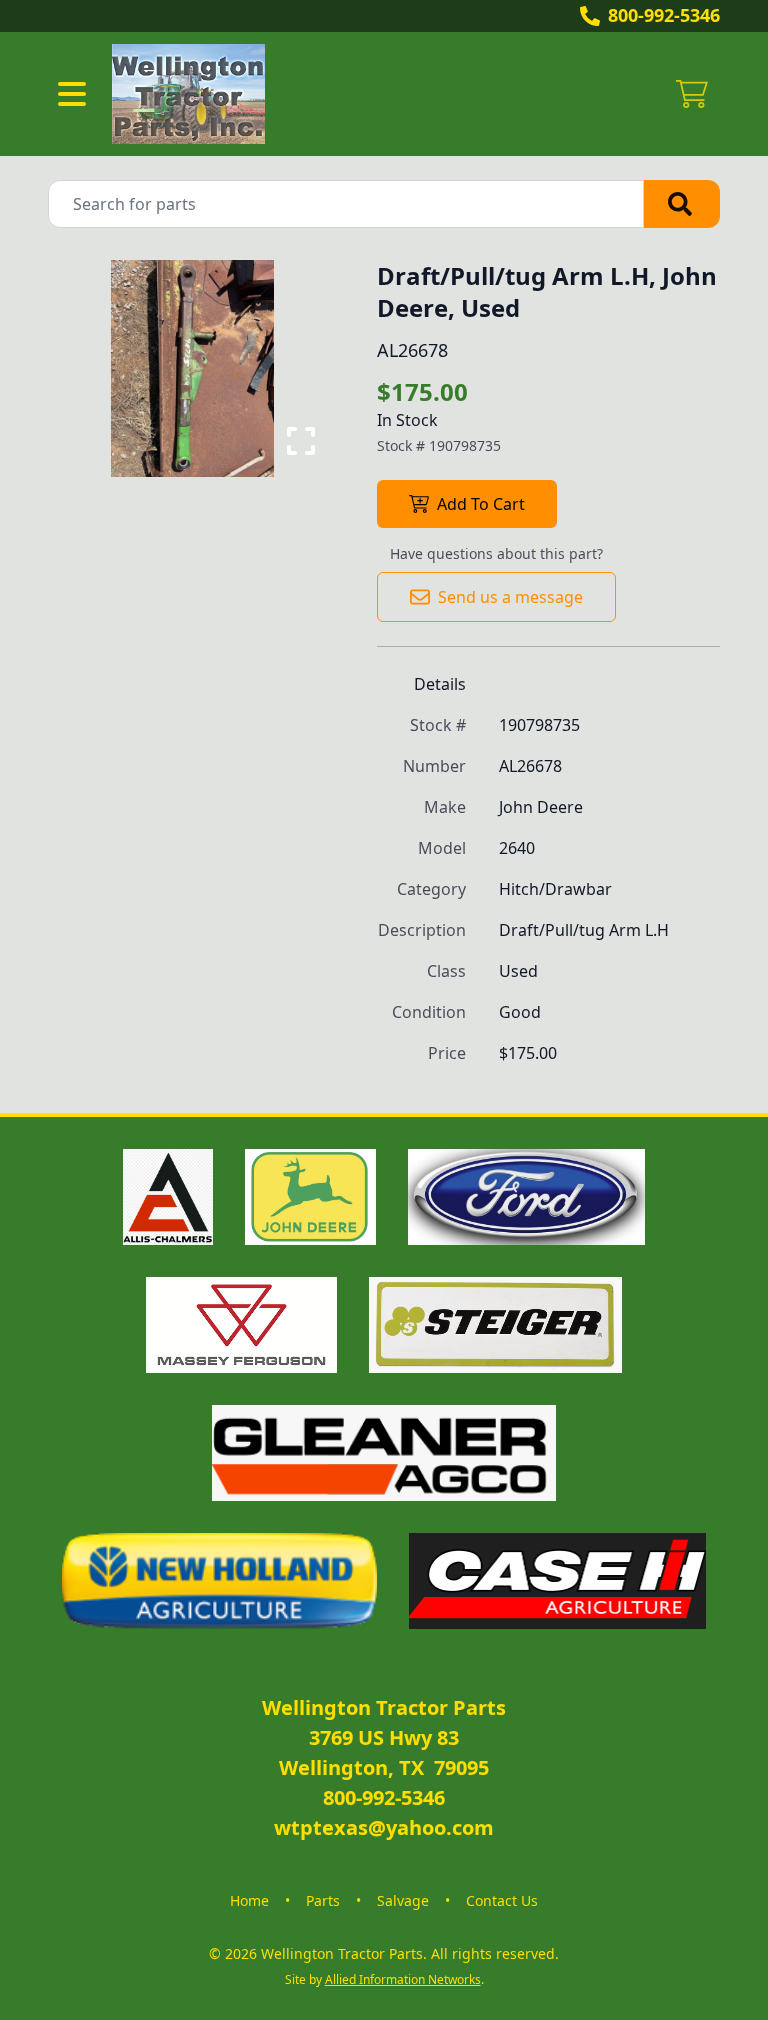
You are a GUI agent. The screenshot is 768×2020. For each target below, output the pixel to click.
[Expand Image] (301, 441)
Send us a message (510, 597)
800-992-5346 (664, 15)
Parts (323, 1900)
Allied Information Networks (403, 1979)
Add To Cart (481, 504)
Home (249, 1900)
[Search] (682, 204)
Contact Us (502, 1900)
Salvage (403, 1900)
